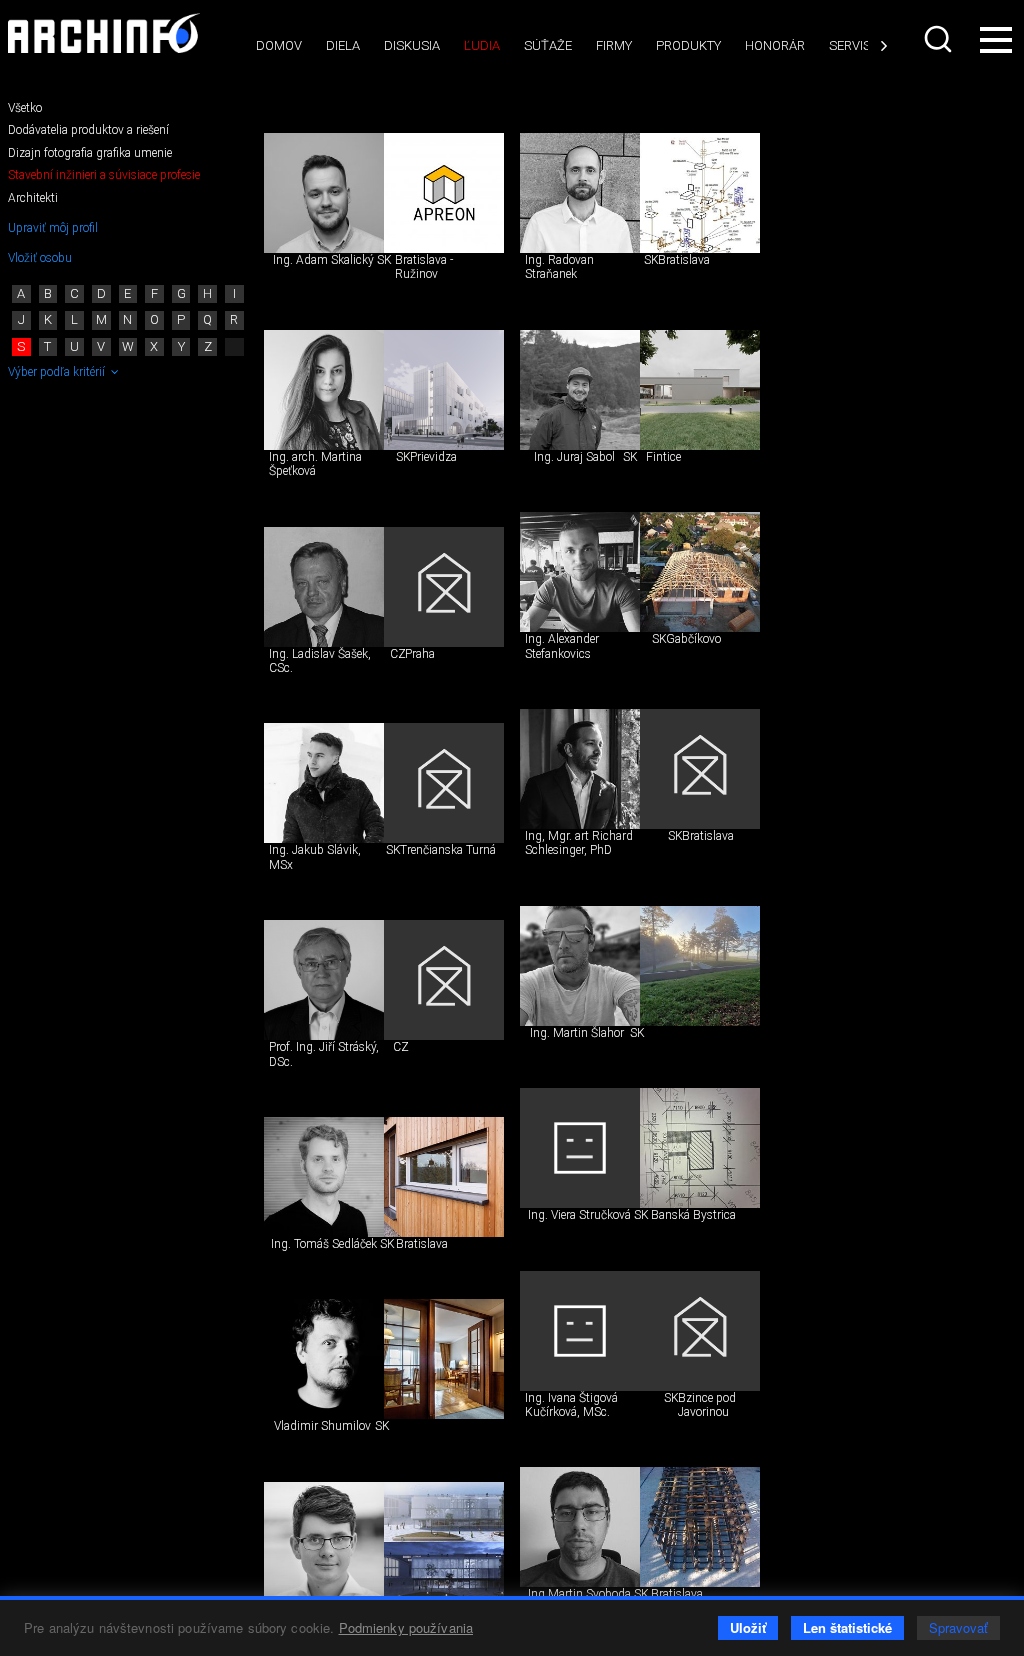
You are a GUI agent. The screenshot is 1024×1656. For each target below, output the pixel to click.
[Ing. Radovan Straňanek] (580, 193)
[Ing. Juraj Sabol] (580, 390)
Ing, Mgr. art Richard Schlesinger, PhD (579, 843)
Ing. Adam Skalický (323, 260)
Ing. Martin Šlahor (577, 1033)
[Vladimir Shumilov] (324, 1359)
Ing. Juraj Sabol (574, 457)
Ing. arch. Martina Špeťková (315, 464)
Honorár (775, 45)
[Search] (938, 39)
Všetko (25, 108)
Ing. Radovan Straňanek (559, 267)
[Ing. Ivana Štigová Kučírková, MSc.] (580, 1331)
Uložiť (748, 1627)
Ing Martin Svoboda (579, 1594)
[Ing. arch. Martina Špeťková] (324, 390)
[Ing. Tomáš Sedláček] (324, 1177)
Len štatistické (847, 1627)
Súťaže (548, 45)
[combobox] (938, 39)
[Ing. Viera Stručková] (580, 1148)
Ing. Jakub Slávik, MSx (315, 857)
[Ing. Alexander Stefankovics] (580, 572)
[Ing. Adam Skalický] (324, 193)
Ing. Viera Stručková (579, 1215)
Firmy (614, 45)
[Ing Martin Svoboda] (580, 1527)
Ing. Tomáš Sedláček (324, 1244)
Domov (279, 45)
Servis (850, 45)
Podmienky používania (406, 1627)
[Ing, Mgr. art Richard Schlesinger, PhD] (580, 769)
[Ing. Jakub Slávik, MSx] (324, 783)
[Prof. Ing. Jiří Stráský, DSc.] (324, 980)
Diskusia (412, 45)
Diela (343, 45)
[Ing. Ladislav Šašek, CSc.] (324, 587)
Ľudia (482, 45)
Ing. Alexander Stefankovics (562, 646)
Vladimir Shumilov (322, 1426)
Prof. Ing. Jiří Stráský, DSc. (324, 1054)
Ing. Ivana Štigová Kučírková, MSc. (571, 1405)
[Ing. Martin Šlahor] (580, 966)
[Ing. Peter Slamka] (324, 1542)
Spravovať (958, 1627)
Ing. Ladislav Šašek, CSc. (320, 661)
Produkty (688, 45)
